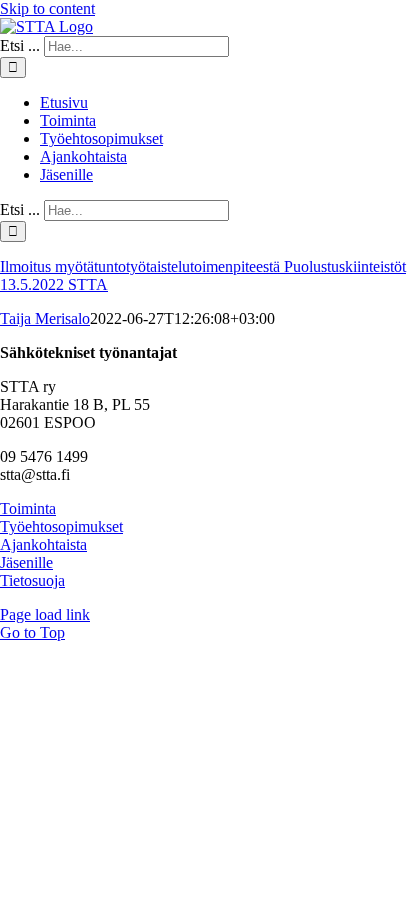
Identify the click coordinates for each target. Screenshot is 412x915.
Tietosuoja (32, 580)
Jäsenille (26, 562)
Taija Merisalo (45, 318)
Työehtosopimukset (61, 526)
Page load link (45, 614)
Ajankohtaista (43, 544)
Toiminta (28, 508)
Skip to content (47, 8)
